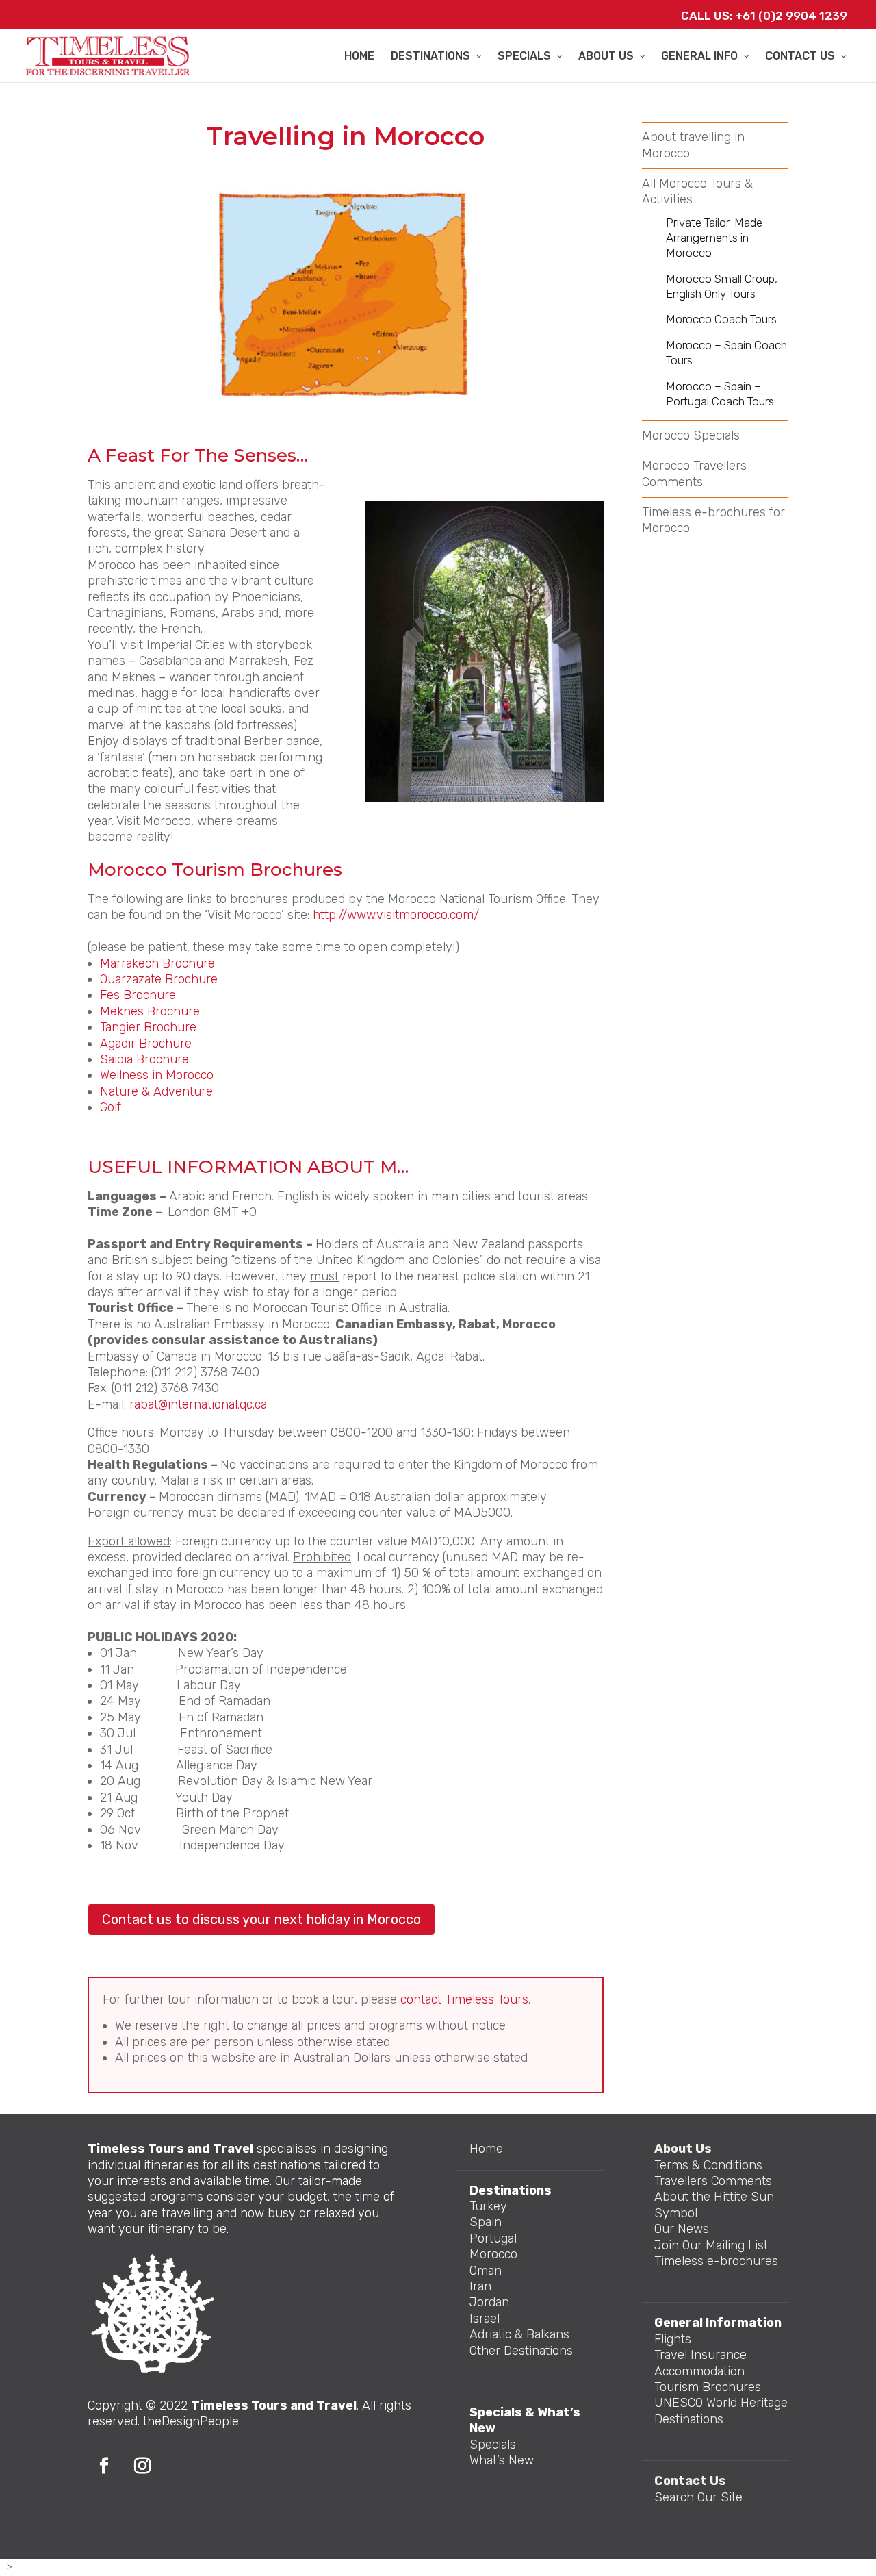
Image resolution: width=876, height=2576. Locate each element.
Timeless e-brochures (716, 2261)
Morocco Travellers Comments (694, 473)
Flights (673, 2339)
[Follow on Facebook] (104, 2466)
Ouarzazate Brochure (159, 979)
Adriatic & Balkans (519, 2334)
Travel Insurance (700, 2355)
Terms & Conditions (708, 2165)
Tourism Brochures (708, 2387)
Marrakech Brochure (159, 963)
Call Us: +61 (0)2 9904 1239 (764, 16)
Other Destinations (521, 2351)
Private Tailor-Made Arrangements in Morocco (714, 238)
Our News (682, 2229)
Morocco (493, 2254)
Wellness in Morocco (158, 1075)
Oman (486, 2271)
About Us (683, 2149)
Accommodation (699, 2371)
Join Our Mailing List (711, 2245)
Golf (112, 1107)
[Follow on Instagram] (142, 2466)
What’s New (502, 2460)
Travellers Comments (713, 2181)
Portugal (493, 2238)
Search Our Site (698, 2497)
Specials (493, 2445)
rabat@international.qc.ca (198, 1404)
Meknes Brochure (150, 1011)
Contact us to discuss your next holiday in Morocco (261, 1919)
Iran (480, 2286)
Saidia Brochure (144, 1059)
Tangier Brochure (148, 1027)
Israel (485, 2319)
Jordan (489, 2302)
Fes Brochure (138, 995)
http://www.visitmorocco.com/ (396, 915)
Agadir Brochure (147, 1044)
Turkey (488, 2206)
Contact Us (690, 2481)
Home (486, 2149)
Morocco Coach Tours (721, 319)
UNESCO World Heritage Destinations (721, 2411)
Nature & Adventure (158, 1091)
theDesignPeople (191, 2421)
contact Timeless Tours (464, 1999)
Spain (486, 2222)
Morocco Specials (691, 435)
